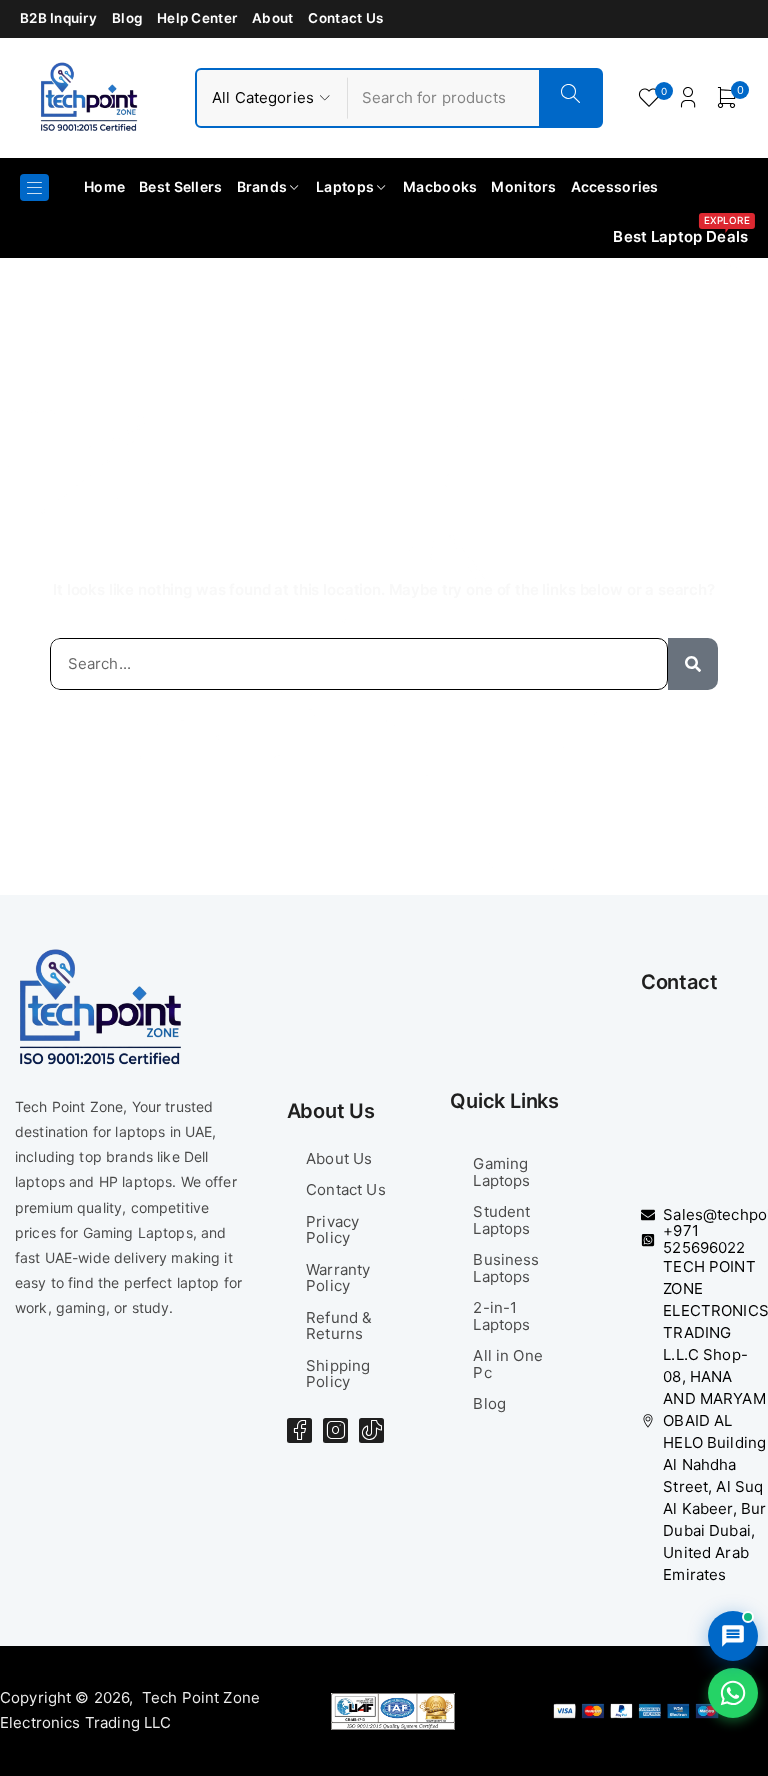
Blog (127, 18)
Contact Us (345, 18)
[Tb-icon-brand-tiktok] (371, 1430)
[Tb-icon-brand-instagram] (335, 1430)
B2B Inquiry (58, 18)
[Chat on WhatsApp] (733, 1693)
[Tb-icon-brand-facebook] (299, 1430)
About (272, 18)
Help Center (197, 18)
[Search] (693, 664)
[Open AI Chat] (733, 1636)
